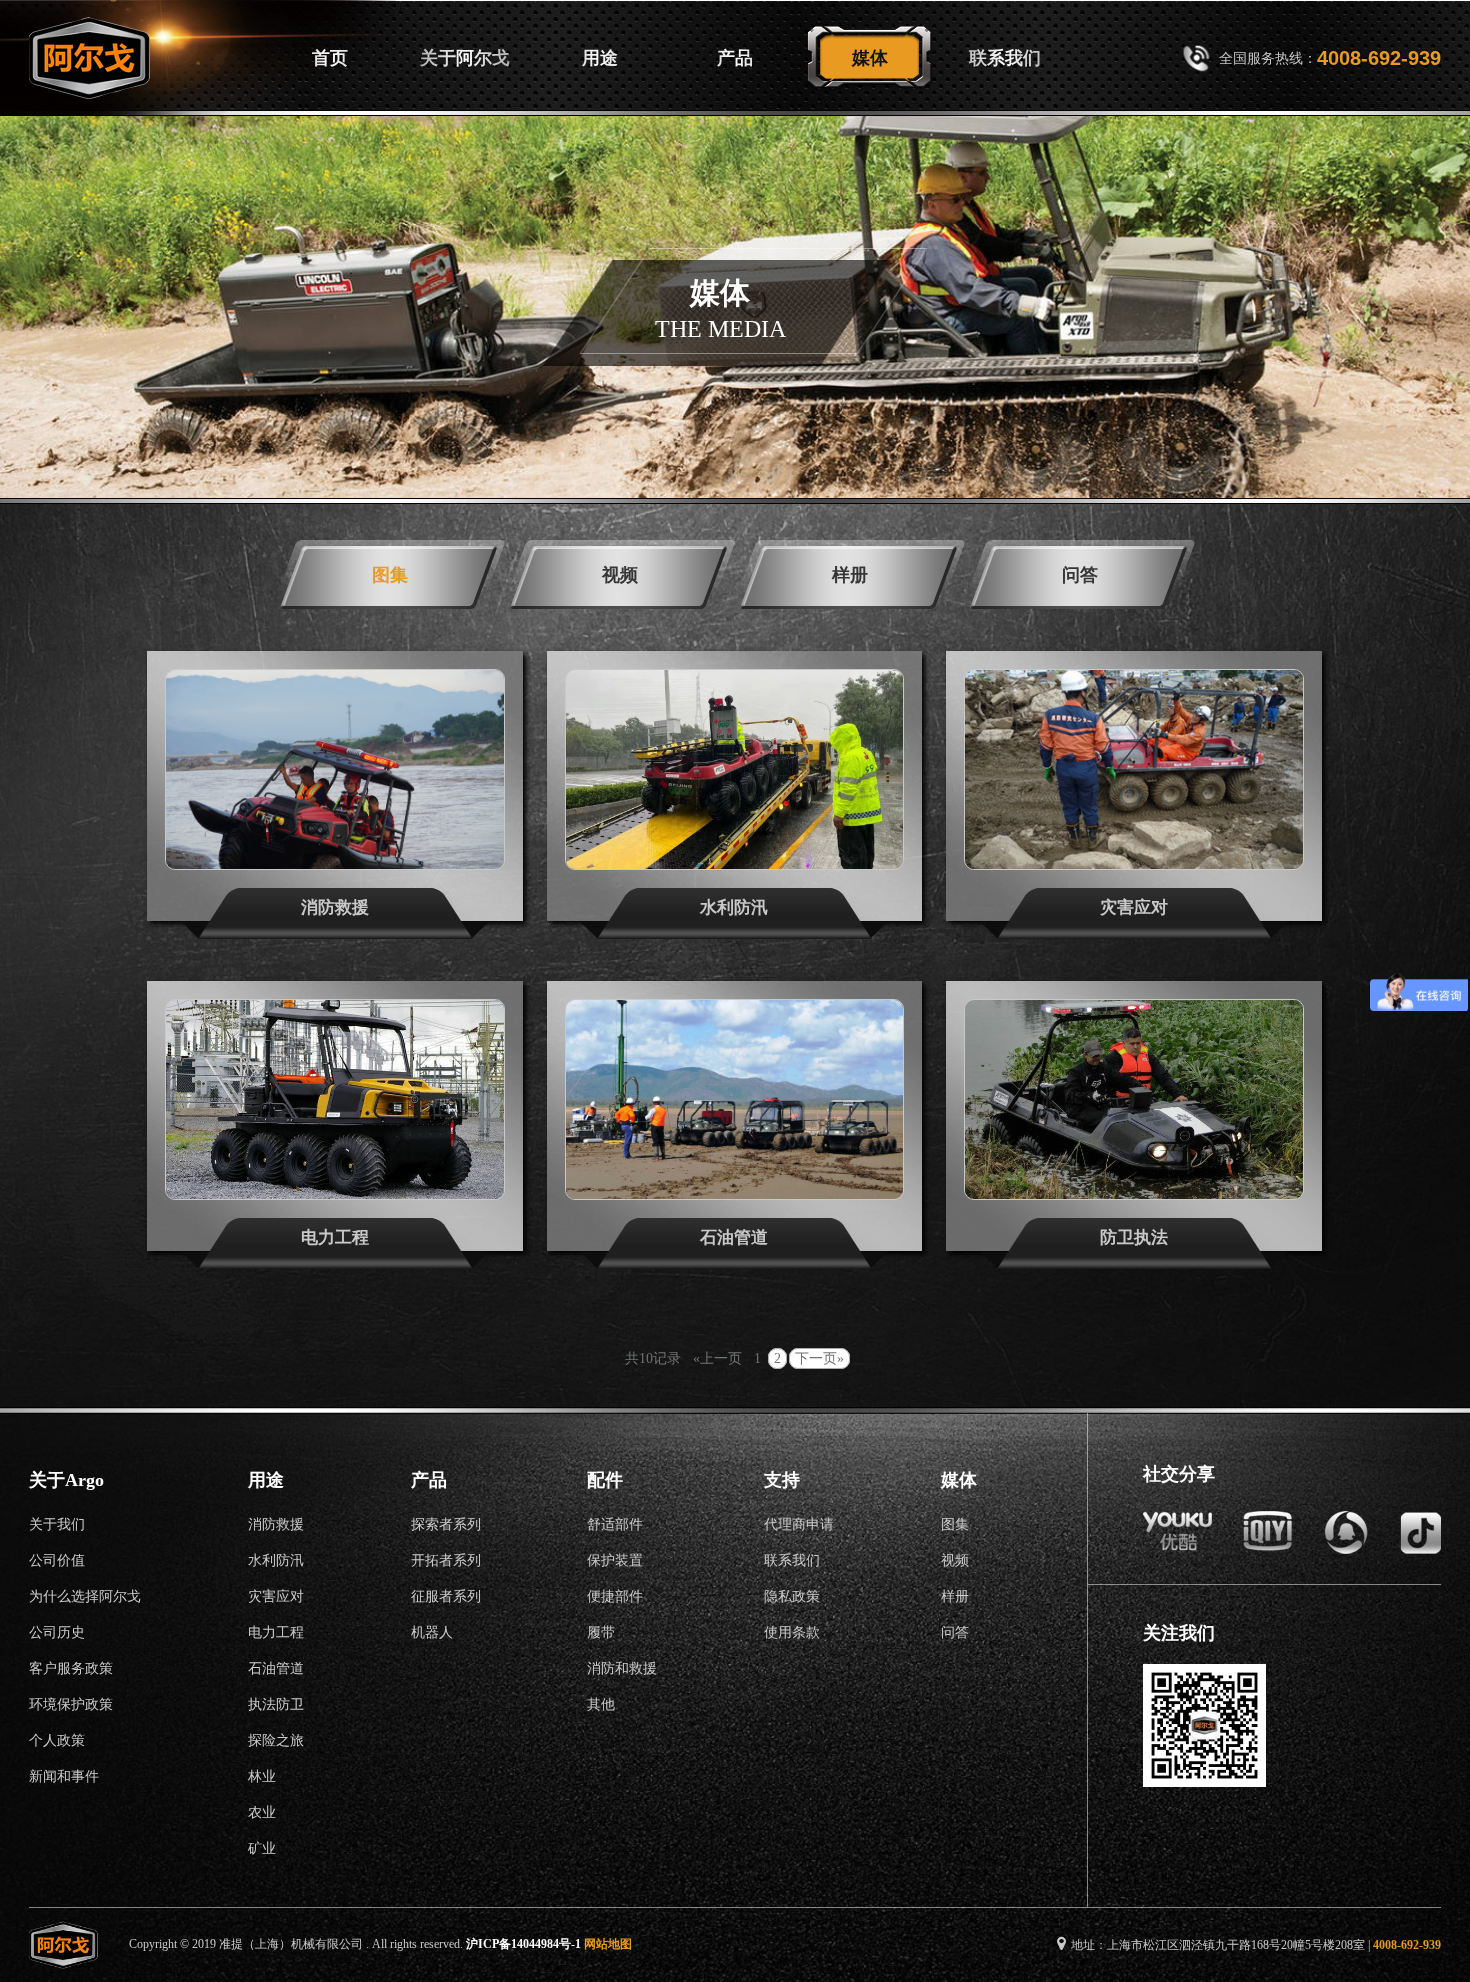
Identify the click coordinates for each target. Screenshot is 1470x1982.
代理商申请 (799, 1524)
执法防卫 (276, 1704)
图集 (390, 575)
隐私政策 (792, 1596)
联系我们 (1005, 58)
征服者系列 (446, 1596)
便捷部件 (615, 1596)
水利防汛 (276, 1560)
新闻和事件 (64, 1776)
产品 (735, 58)
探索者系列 (446, 1524)
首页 (330, 58)
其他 (601, 1704)
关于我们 (57, 1524)
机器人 (432, 1632)
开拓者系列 (446, 1560)
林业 (262, 1776)
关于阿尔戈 (465, 58)
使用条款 (792, 1632)
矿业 (262, 1848)
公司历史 (57, 1632)
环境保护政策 (71, 1704)
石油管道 (276, 1668)
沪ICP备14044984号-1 (523, 1944)
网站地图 (608, 1944)
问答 (1080, 575)
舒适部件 (615, 1524)
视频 (620, 575)
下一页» (819, 1358)
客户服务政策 (71, 1668)
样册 (850, 575)
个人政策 (57, 1740)
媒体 (870, 58)
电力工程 (276, 1632)
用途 (600, 58)
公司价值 (57, 1560)
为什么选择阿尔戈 (85, 1596)
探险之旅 (276, 1740)
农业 (262, 1812)
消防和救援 (622, 1668)
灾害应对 (276, 1596)
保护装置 (615, 1560)
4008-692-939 (1379, 58)
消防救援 (276, 1524)
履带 (601, 1632)
